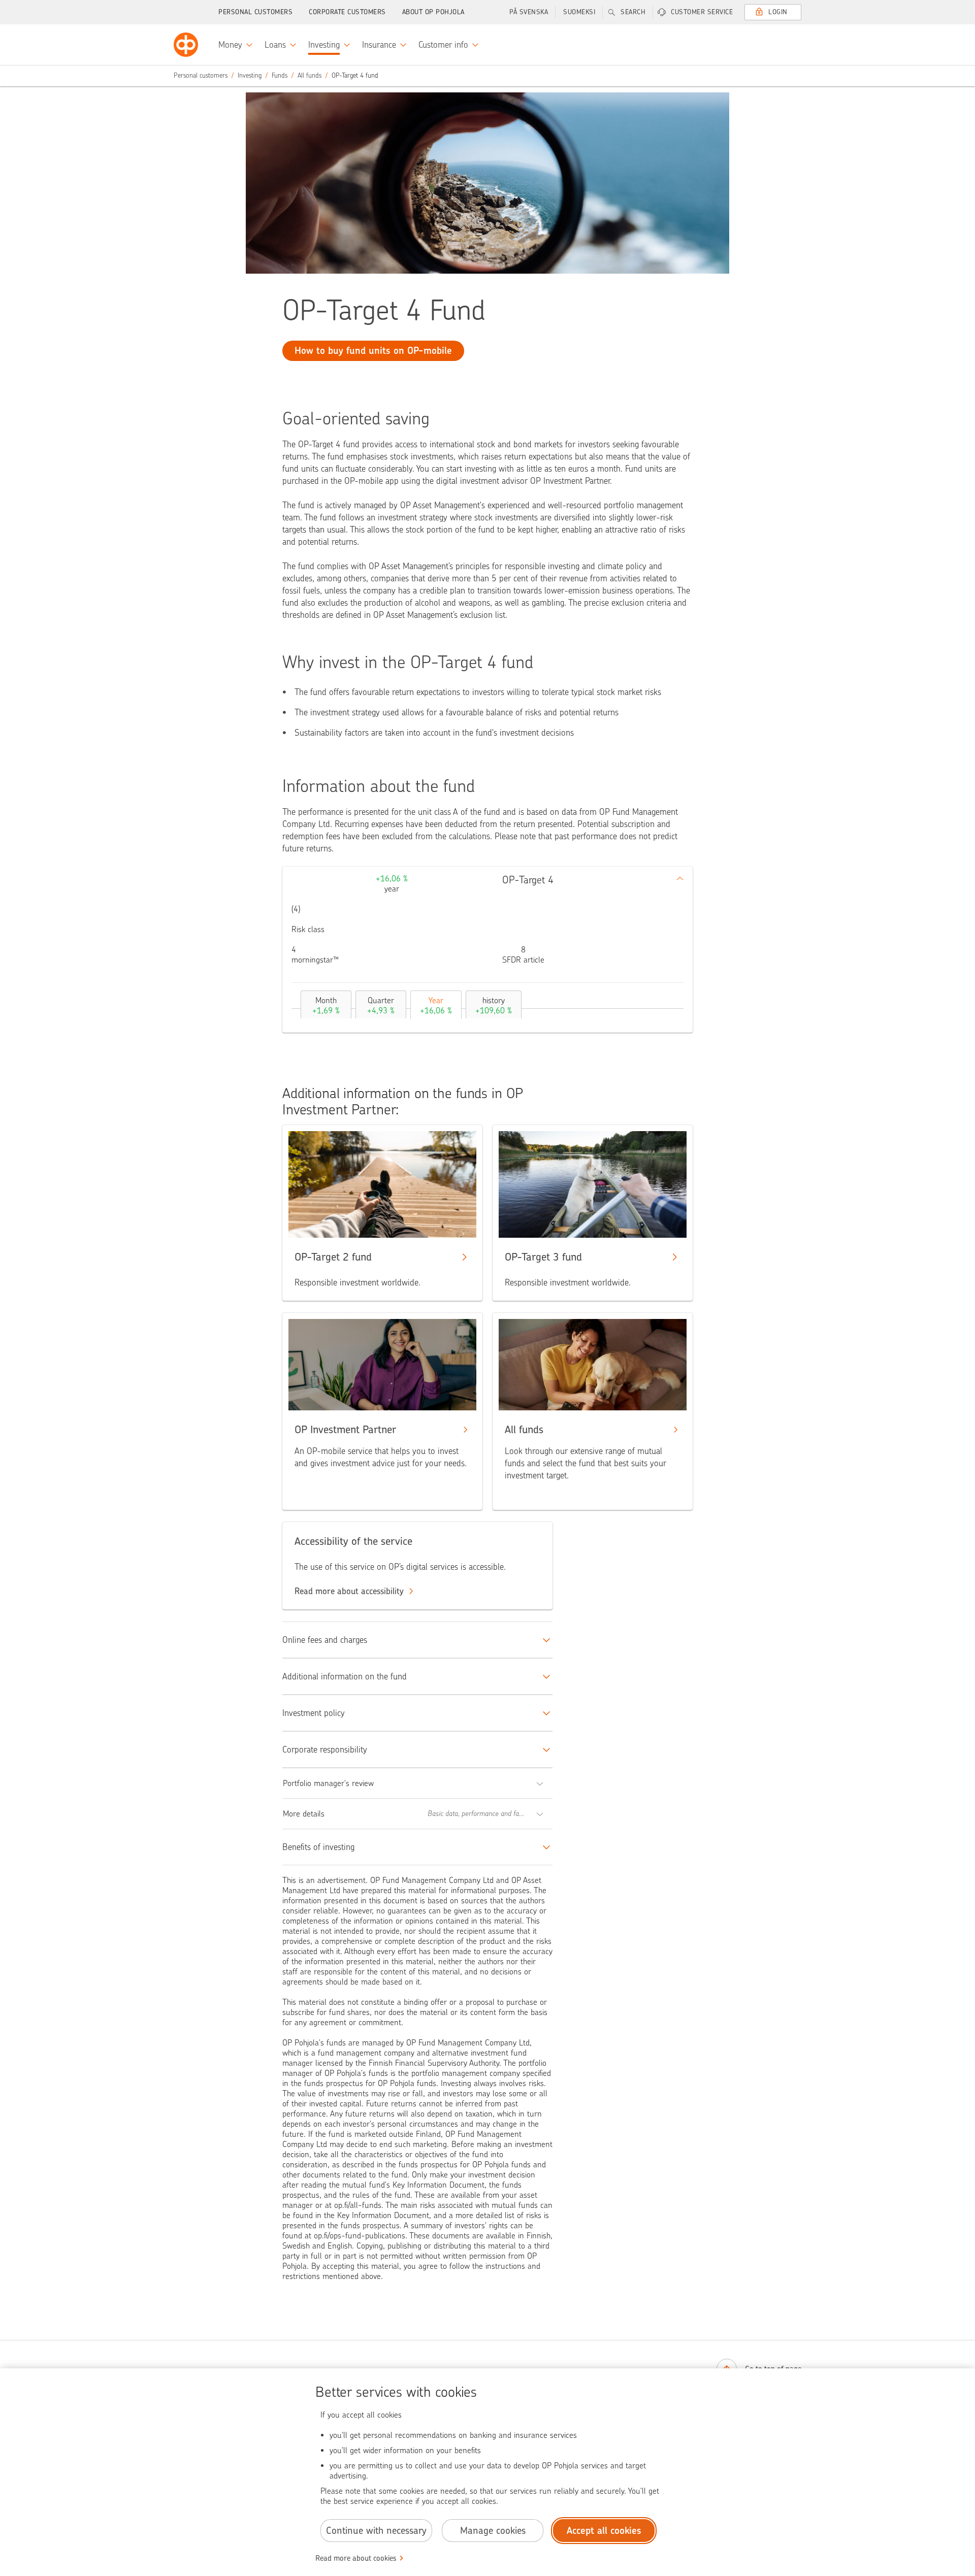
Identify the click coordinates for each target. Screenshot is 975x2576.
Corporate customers (347, 12)
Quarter (381, 1005)
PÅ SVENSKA (529, 12)
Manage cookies (493, 2531)
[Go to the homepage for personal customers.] (186, 45)
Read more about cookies (356, 2558)
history (494, 1005)
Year (436, 1005)
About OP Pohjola (433, 12)
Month (326, 1005)
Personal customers (255, 12)
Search (633, 12)
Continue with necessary (376, 2531)
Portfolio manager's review (328, 1783)
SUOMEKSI (579, 12)
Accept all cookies (604, 2531)
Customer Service (702, 12)
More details (304, 1814)
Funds (280, 75)
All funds (310, 75)
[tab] (323, 1004)
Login (778, 12)
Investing (250, 75)
